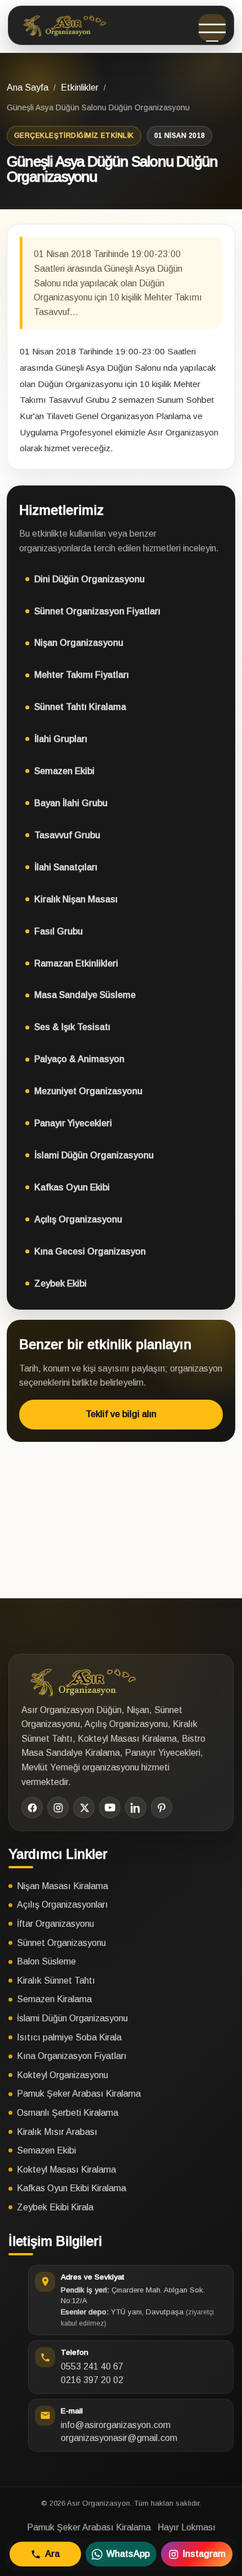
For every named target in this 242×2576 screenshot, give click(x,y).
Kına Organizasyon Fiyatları (72, 2056)
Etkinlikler (80, 87)
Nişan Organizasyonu (79, 643)
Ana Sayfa (28, 87)
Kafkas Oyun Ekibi (72, 1187)
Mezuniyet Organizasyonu (88, 1091)
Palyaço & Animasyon (79, 1059)
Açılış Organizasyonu (78, 1219)
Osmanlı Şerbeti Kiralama (68, 2113)
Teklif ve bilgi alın (121, 1414)
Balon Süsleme (46, 1961)
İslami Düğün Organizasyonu (94, 1155)
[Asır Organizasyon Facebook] (32, 1808)
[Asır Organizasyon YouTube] (110, 1808)
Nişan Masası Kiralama (62, 1886)
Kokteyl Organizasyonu (62, 2075)
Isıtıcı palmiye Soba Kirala (69, 2037)
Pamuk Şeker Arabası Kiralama (79, 2094)
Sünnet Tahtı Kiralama (80, 707)
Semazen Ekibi (64, 771)
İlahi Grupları (61, 739)
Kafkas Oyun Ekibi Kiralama (71, 2188)
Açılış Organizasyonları (62, 1905)
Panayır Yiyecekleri (73, 1123)
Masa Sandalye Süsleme (85, 995)
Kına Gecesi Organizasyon (90, 1251)
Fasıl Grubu (59, 931)
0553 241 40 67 (92, 2366)
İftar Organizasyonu (55, 1924)
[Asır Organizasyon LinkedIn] (136, 1808)
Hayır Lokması (187, 2527)
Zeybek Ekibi (60, 1283)
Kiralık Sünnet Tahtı (56, 1981)
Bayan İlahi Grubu (71, 803)
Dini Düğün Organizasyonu (89, 579)
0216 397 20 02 (92, 2380)
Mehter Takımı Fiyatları (82, 675)
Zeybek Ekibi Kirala (55, 2207)
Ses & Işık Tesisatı (72, 1027)
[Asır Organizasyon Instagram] (58, 1808)
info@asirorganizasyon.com (116, 2425)
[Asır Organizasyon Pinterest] (162, 1808)
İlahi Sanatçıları (66, 867)
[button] (212, 28)
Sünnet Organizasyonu (61, 1943)
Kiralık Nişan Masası (76, 899)
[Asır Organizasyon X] (84, 1808)
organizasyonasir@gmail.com (119, 2438)
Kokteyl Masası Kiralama (66, 2170)
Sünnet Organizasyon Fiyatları (97, 611)
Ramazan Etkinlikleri (76, 963)
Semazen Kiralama (54, 1999)
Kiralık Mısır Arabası (57, 2132)
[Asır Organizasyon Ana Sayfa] (63, 25)
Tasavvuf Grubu (67, 835)
